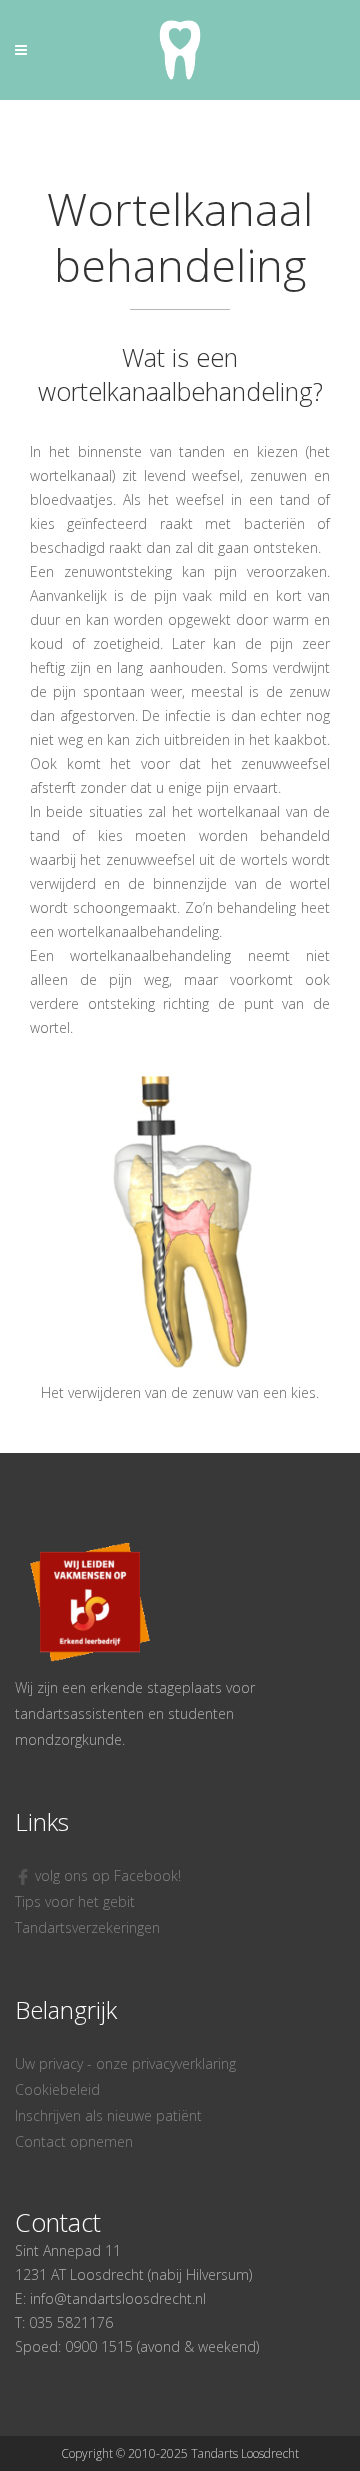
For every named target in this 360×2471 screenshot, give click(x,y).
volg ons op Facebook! (106, 1875)
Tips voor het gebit (75, 1901)
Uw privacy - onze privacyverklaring (125, 2063)
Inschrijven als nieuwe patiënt (108, 2115)
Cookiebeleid (57, 2089)
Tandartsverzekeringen (87, 1927)
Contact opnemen (74, 2141)
